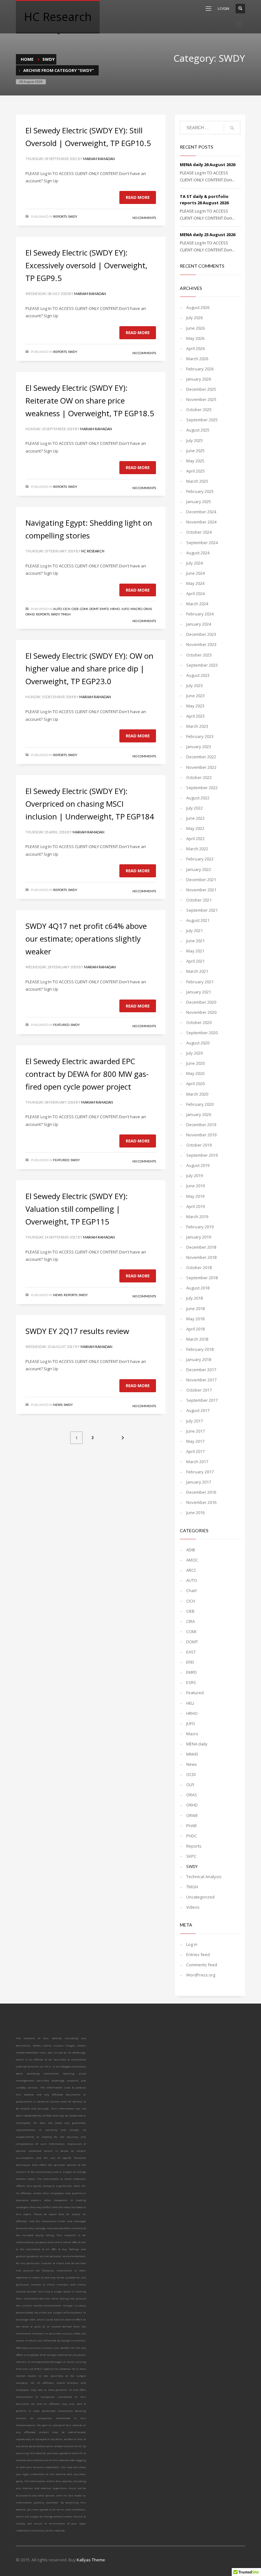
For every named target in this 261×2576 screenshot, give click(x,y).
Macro (136, 609)
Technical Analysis (204, 1877)
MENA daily (197, 1744)
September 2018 (202, 1278)
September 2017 (202, 1400)
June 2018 (195, 1309)
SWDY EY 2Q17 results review (77, 1331)
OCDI (191, 1774)
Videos (193, 1907)
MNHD (192, 1754)
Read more (138, 197)
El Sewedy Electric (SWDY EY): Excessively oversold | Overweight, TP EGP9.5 (86, 265)
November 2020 (201, 1012)
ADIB (191, 1550)
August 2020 (198, 1043)
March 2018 (197, 1339)
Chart (191, 1590)
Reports (60, 216)
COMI (84, 609)
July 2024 (194, 563)
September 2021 (202, 910)
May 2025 (195, 461)
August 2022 (198, 798)
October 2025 (199, 410)
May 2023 (195, 706)
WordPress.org (201, 1975)
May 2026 (195, 338)
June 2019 (195, 1186)
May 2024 (195, 583)
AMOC (192, 1560)
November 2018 (201, 1257)
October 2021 (199, 900)
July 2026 (194, 318)
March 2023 (197, 726)
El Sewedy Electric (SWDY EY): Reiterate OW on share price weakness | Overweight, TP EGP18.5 (90, 400)
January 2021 (199, 992)
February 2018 (200, 1349)
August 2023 (198, 675)
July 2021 (194, 930)
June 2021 (195, 941)
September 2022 (202, 788)
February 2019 (200, 1227)
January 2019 (199, 1237)
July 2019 (194, 1176)
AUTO (57, 609)
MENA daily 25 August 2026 (208, 235)
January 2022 (199, 869)
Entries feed (198, 1955)
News (58, 1295)
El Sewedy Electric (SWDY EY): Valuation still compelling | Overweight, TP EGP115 (77, 1209)
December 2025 (201, 389)
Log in (192, 1944)
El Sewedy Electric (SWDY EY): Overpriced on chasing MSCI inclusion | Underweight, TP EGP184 (90, 804)
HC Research (93, 551)
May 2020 (195, 1073)
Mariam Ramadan (99, 159)
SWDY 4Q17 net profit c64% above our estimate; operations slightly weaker (86, 939)
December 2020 (201, 1002)
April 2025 (195, 471)
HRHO (115, 609)
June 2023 (195, 696)
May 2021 (195, 951)
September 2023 (202, 665)
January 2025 (199, 502)
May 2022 (195, 828)
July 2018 (194, 1298)
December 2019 (201, 1125)
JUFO (125, 609)
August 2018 (198, 1288)
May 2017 (195, 1441)
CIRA (190, 1621)
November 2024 (201, 522)
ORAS (148, 609)
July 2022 (194, 808)
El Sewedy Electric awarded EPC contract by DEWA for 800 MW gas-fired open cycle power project (87, 1074)
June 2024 (195, 573)
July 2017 (194, 1421)
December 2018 (201, 1247)
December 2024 (201, 512)
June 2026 (195, 328)
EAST (191, 1652)
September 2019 (202, 1155)
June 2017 (195, 1431)
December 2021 (201, 880)
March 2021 (197, 971)
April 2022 (195, 839)
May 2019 (195, 1196)
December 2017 (201, 1370)
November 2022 (201, 767)
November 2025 (201, 399)
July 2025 (194, 440)
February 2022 (200, 859)
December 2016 (201, 1492)
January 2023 (199, 747)
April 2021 (195, 961)
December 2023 (201, 634)
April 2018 (195, 1329)
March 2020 (197, 1094)
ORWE (192, 1815)
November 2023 (201, 644)
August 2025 (198, 430)
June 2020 (195, 1063)
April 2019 (195, 1206)
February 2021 (200, 982)
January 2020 (199, 1114)
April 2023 (195, 716)
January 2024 (199, 624)
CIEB (75, 609)
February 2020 (200, 1104)
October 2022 (199, 777)
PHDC (192, 1836)
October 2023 (199, 655)
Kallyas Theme (91, 2560)
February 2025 (200, 491)
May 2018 (195, 1319)
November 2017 (201, 1380)
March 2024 (197, 604)
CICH (67, 609)
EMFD (104, 609)
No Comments (144, 218)
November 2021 (201, 890)
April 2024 (195, 593)
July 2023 (194, 685)
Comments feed (202, 1965)
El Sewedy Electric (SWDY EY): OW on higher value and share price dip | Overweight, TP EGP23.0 (89, 668)
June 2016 (195, 1513)
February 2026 (200, 369)
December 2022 (201, 757)
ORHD (30, 614)
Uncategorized (200, 1897)
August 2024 (198, 553)
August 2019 (198, 1165)
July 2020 (194, 1053)
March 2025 (197, 481)
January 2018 (199, 1359)
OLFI (190, 1785)
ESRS (191, 1682)
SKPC (191, 1856)
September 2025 (202, 420)
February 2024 (200, 614)
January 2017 (199, 1482)
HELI (190, 1703)
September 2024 (202, 543)
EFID (190, 1662)
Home (27, 59)
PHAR (191, 1826)
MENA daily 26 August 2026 (208, 165)
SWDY (49, 59)
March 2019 (197, 1217)
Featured (61, 1025)
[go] (232, 128)
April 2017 (195, 1451)
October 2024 (199, 532)
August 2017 (198, 1410)
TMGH (66, 614)
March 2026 (197, 359)
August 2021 (198, 920)
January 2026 (199, 379)
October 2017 (199, 1390)
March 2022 (197, 849)
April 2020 (195, 1084)
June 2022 (195, 818)
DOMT (94, 609)
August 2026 (198, 307)
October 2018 (199, 1267)
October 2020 (199, 1022)
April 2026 (195, 348)
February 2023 (200, 736)
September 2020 (202, 1033)
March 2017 (197, 1462)
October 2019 (199, 1145)
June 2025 (195, 451)
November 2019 (201, 1135)
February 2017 (200, 1472)
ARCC (191, 1570)
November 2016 (201, 1502)
